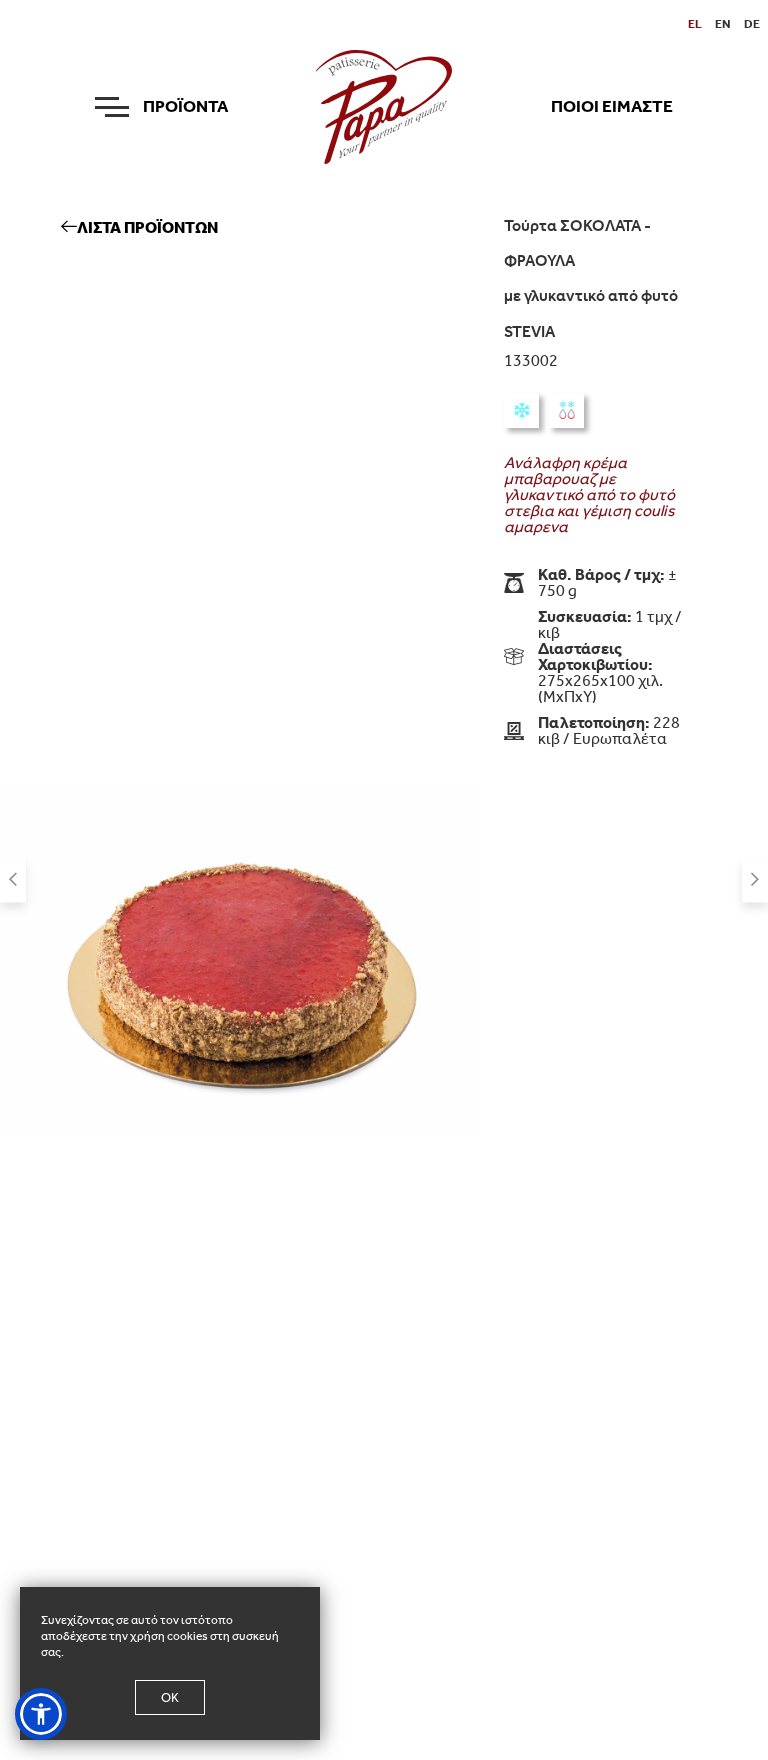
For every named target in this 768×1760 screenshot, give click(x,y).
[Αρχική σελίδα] (384, 105)
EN (723, 24)
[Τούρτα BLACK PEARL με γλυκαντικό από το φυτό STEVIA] (13, 880)
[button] (41, 1714)
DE (752, 24)
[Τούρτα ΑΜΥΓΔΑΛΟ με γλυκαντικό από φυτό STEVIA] (755, 880)
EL (695, 24)
